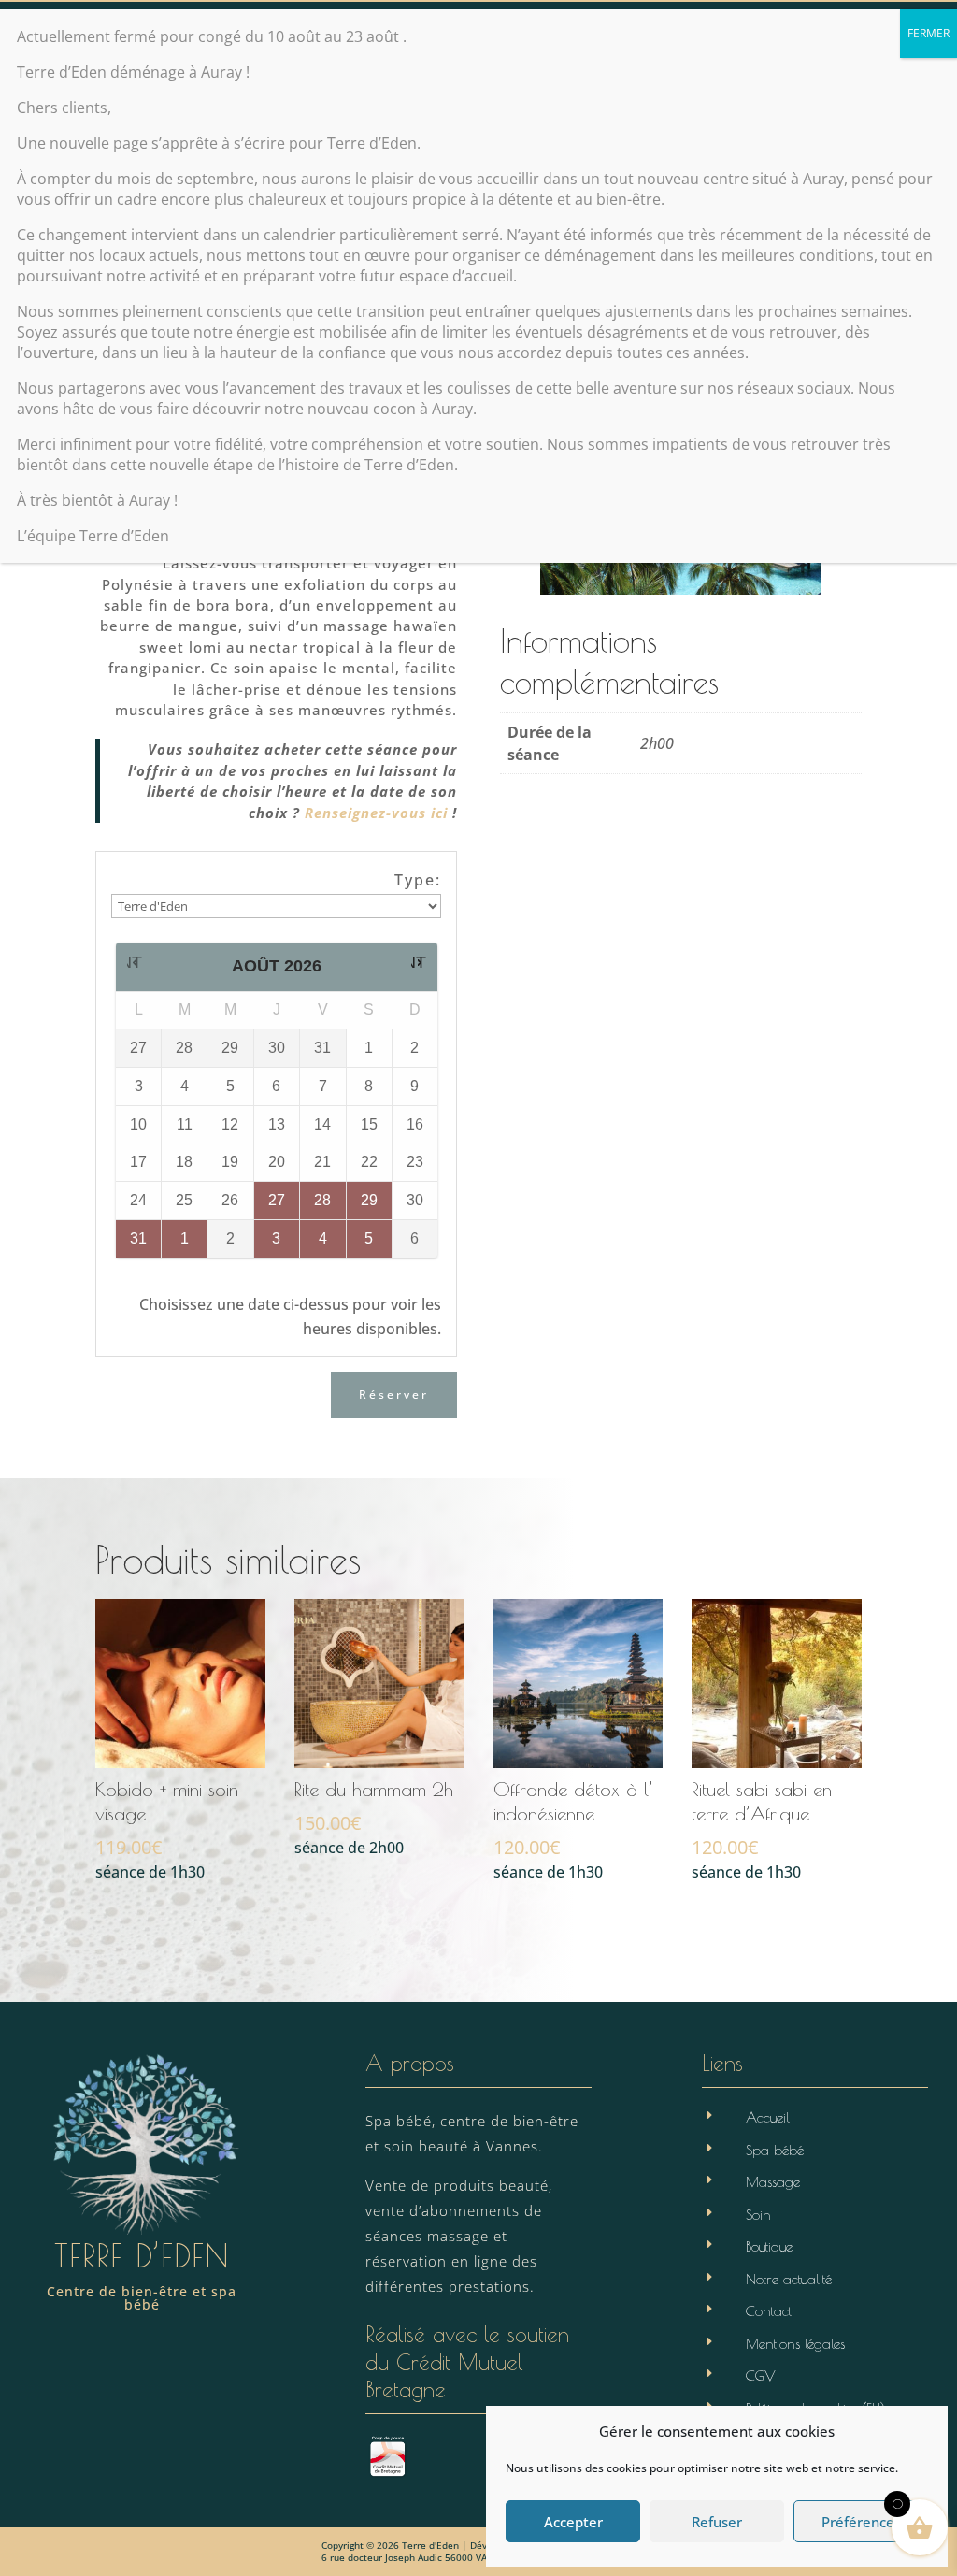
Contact (769, 2311)
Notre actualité (789, 2279)
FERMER (928, 33)
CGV (761, 2375)
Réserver (394, 1395)
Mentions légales (795, 2344)
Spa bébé (775, 2150)
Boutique (769, 2246)
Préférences (861, 2522)
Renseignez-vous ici (376, 813)
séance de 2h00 (374, 1818)
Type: (418, 880)
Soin (758, 2215)
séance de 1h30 (167, 1830)
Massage (773, 2182)
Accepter (573, 2522)
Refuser (717, 2522)
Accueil (768, 2117)
